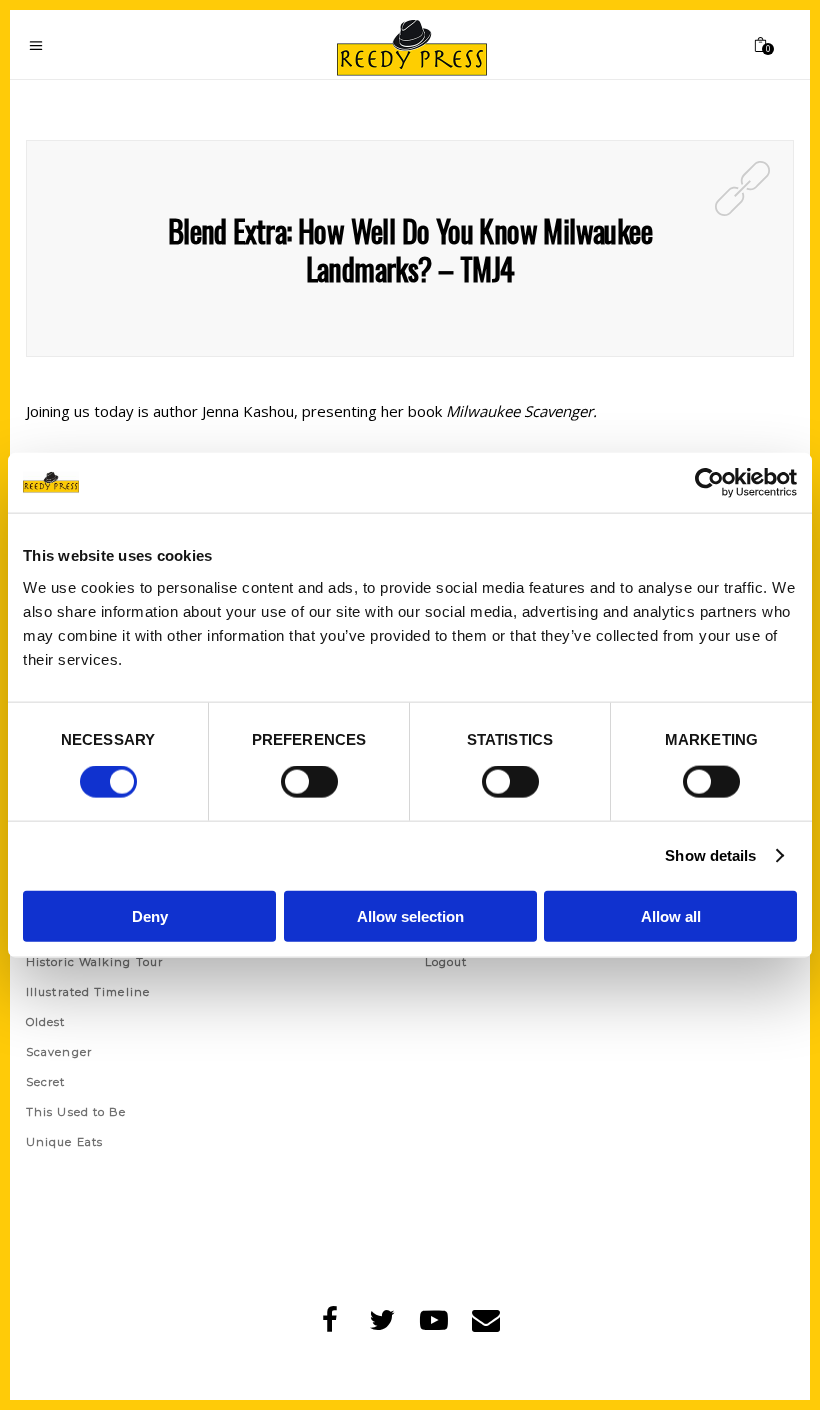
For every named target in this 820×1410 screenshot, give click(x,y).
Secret (46, 1082)
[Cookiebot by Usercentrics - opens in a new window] (709, 483)
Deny (150, 915)
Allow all (671, 915)
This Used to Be (76, 1112)
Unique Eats (64, 1142)
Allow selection (410, 915)
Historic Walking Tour (94, 962)
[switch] (309, 782)
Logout (446, 962)
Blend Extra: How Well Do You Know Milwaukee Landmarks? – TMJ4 (410, 249)
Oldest (46, 1022)
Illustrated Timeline (88, 992)
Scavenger (59, 1052)
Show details (710, 855)
